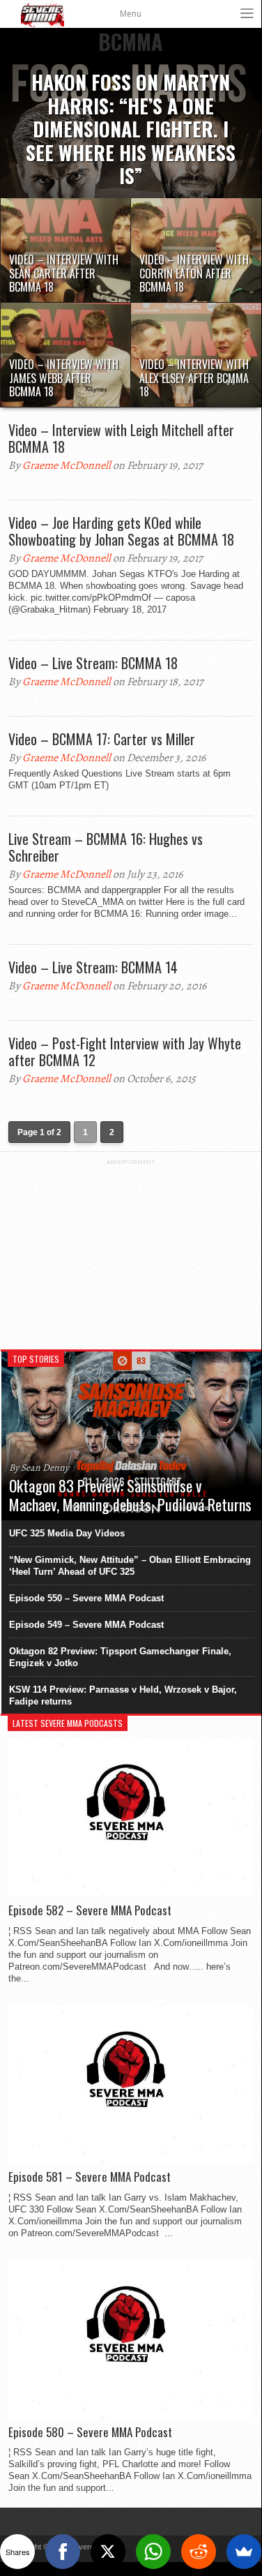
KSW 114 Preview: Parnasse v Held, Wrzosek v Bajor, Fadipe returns (123, 1695)
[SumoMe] (244, 2552)
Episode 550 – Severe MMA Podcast (86, 1598)
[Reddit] (199, 2552)
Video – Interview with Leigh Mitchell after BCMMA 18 (121, 438)
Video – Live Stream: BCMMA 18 (93, 663)
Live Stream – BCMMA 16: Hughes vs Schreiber (106, 847)
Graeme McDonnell (67, 465)
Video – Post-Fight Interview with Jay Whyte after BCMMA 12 (125, 1051)
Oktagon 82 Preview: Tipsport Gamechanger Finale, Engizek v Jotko (120, 1657)
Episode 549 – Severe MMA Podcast (86, 1625)
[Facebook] (63, 2552)
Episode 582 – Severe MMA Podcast (90, 1910)
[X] (108, 2552)
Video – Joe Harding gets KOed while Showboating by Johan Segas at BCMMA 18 (121, 531)
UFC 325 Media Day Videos (67, 1533)
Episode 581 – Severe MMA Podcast (90, 2177)
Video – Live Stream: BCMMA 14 (93, 967)
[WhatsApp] (153, 2552)
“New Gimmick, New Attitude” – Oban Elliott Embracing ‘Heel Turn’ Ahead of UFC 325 (130, 1566)
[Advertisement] (131, 1252)
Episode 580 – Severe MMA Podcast (90, 2432)
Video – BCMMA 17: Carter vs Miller (102, 739)
